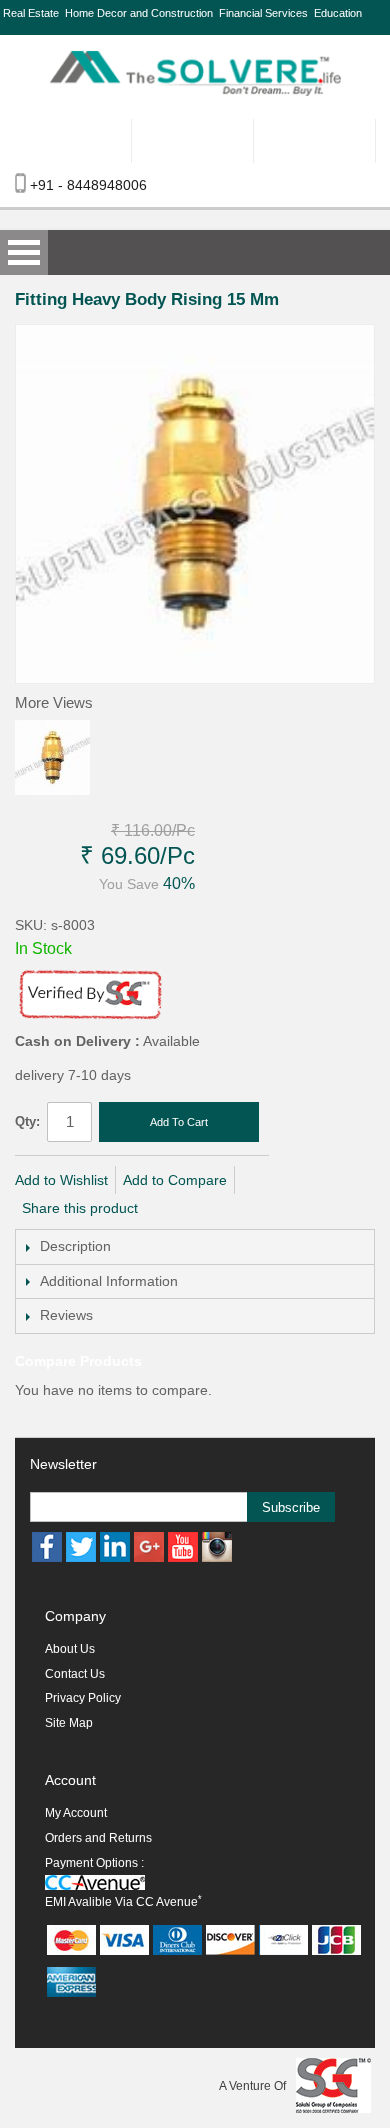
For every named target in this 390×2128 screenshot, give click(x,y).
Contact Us (75, 1674)
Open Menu (24, 252)
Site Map (69, 1723)
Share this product (80, 1208)
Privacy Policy (83, 1698)
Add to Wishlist (61, 1180)
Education (338, 13)
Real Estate (31, 13)
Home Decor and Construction (139, 13)
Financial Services (263, 13)
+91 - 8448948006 (88, 185)
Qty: (27, 1121)
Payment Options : (94, 1863)
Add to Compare (175, 1180)
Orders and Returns (98, 1838)
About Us (70, 1649)
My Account (76, 1813)
